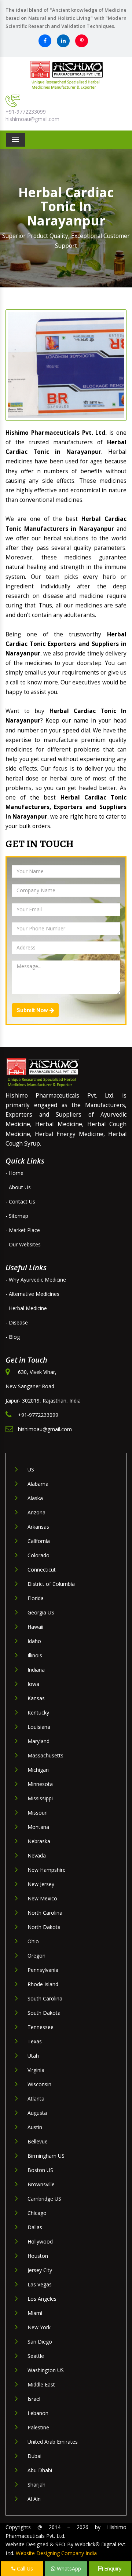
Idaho (34, 1641)
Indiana (36, 1670)
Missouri (38, 1813)
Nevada (37, 1855)
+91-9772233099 (26, 112)
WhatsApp (68, 2568)
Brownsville (41, 2184)
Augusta (37, 2113)
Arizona (36, 1512)
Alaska (35, 1498)
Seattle (36, 2356)
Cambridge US (44, 2199)
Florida (36, 1598)
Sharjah (36, 2485)
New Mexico (42, 1898)
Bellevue (38, 2141)
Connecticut (42, 1570)
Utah (33, 2056)
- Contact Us (20, 1201)
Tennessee (41, 2027)
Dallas (35, 2227)
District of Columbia (51, 1584)
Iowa (33, 1684)
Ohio (33, 1941)
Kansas (36, 1698)
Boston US (40, 2170)
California (39, 1541)
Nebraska (39, 1841)
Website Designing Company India (56, 2553)
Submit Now (33, 1010)
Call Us (24, 2568)
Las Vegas (40, 2284)
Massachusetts (45, 1755)
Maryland (38, 1741)
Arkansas (38, 1527)
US (31, 1469)
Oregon (36, 1956)
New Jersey (41, 1884)
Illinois (35, 1655)
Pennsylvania (43, 1970)
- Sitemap (17, 1216)
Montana (38, 1827)
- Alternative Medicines (32, 1294)
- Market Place (23, 1230)
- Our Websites (23, 1244)
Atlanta (36, 2099)
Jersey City (40, 2270)
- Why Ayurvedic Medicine (36, 1280)
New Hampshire (47, 1870)
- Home (14, 1173)
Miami (35, 2313)
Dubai (34, 2456)
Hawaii (35, 1627)
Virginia (36, 2070)
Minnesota (40, 1784)
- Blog (13, 1337)
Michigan (38, 1770)
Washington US (46, 2370)
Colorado (38, 1555)
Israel (34, 2399)
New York (39, 2327)
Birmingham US (46, 2156)
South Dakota (44, 2013)
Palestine (38, 2427)
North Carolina (45, 1913)
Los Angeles (42, 2299)
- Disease (17, 1322)
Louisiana (39, 1727)
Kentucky (38, 1713)
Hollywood (40, 2241)
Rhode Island (43, 1984)
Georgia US (41, 1612)
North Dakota (44, 1927)
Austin (35, 2127)
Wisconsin (39, 2084)
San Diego (40, 2342)
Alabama (38, 1484)
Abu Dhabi (40, 2470)
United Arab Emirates (53, 2442)
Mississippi (40, 1798)
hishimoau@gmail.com (32, 119)
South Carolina (45, 1998)
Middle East (41, 2384)
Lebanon (38, 2413)
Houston (38, 2256)
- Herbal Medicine (26, 1308)
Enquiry (112, 2568)
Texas (35, 2041)
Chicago (37, 2213)
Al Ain (34, 2499)
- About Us (18, 1187)
